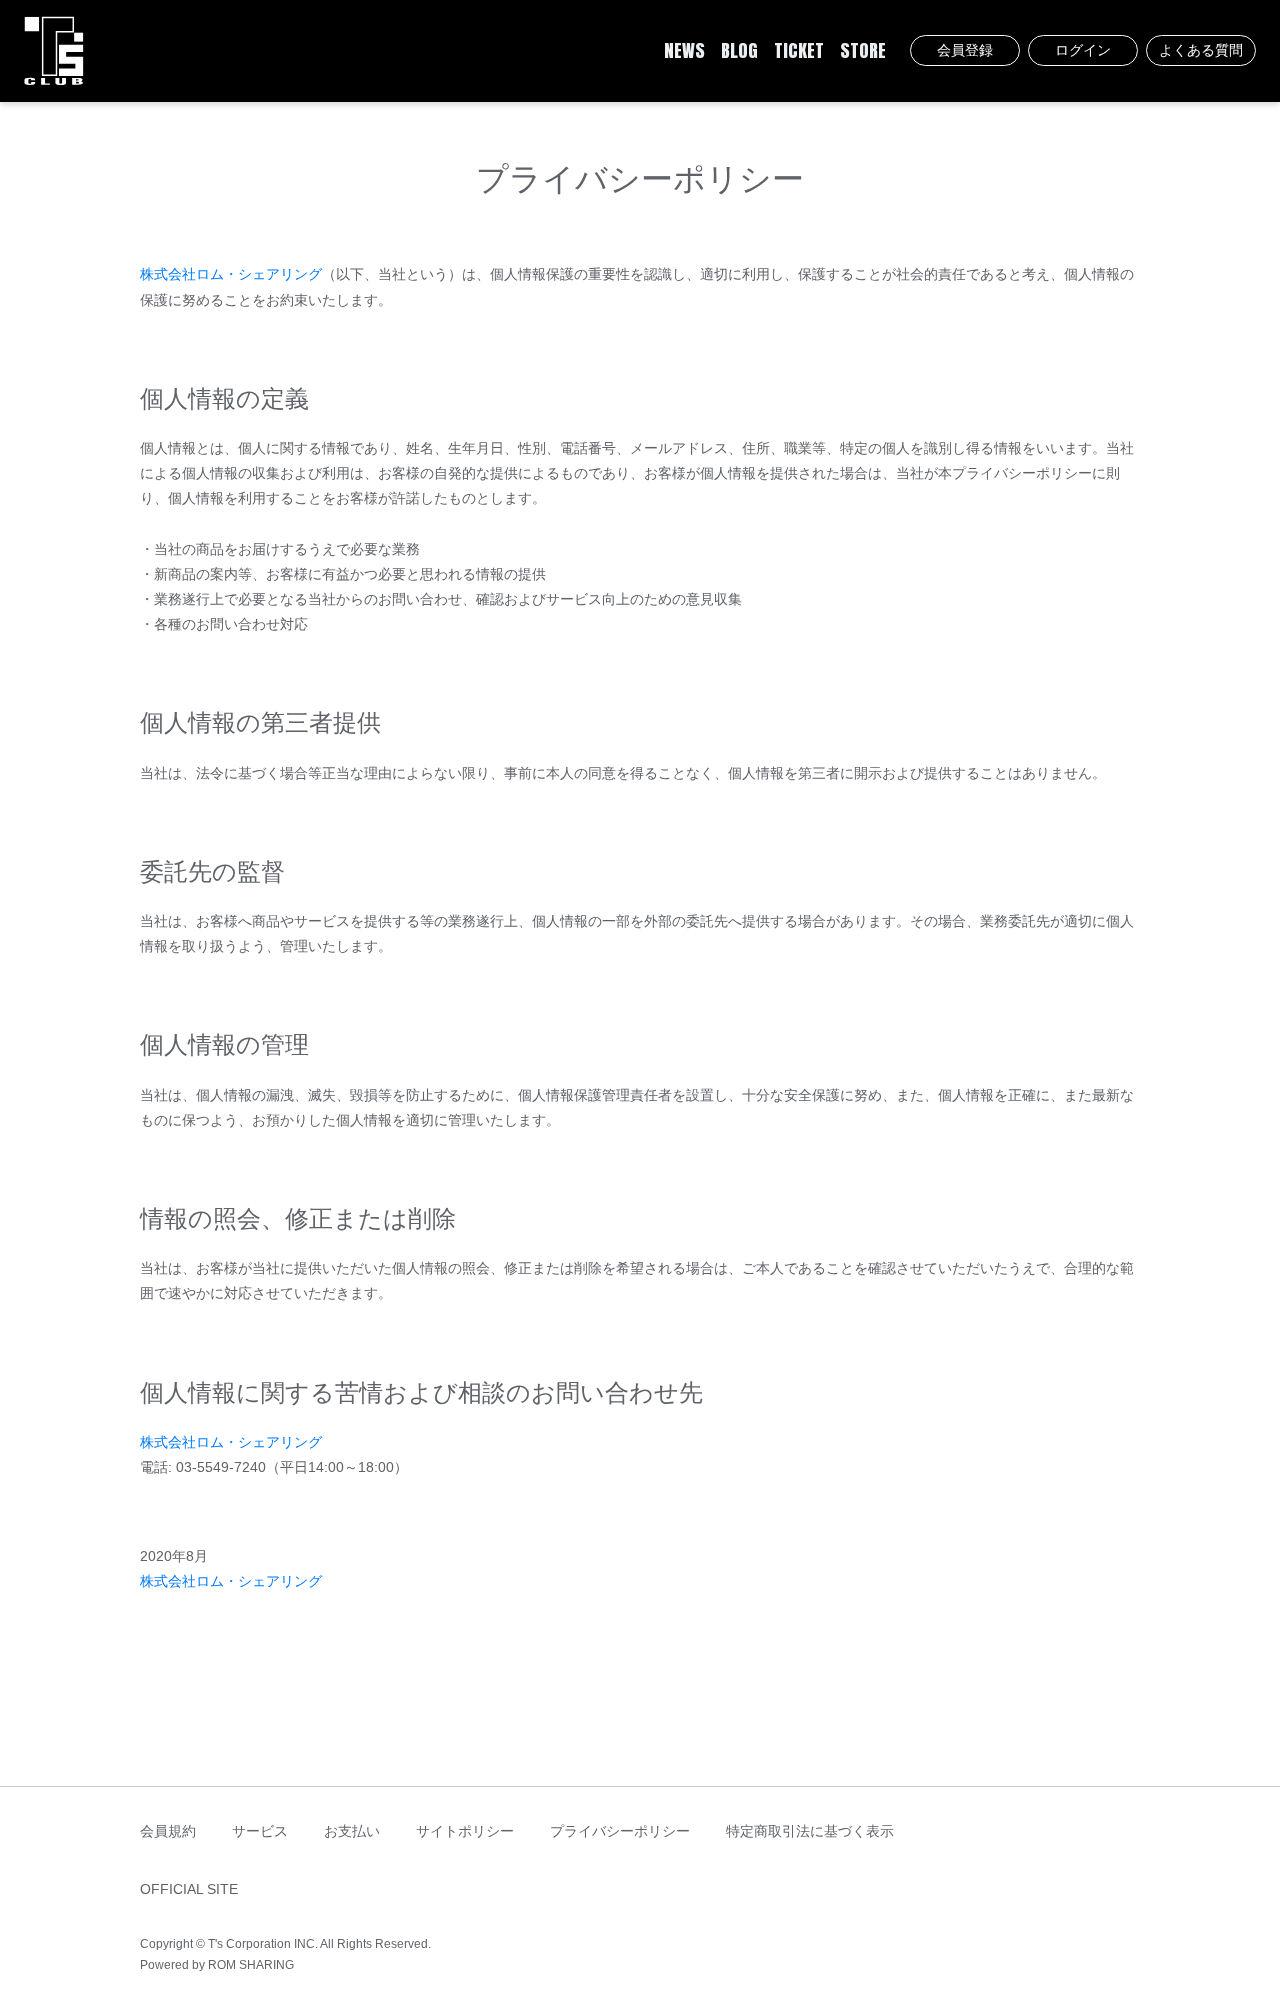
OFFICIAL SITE (189, 1889)
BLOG (739, 51)
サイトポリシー (465, 1831)
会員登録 (965, 50)
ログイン (1083, 50)
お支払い (352, 1831)
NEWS (684, 51)
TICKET (799, 51)
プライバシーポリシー (620, 1831)
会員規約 (168, 1831)
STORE (863, 51)
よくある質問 (1201, 50)
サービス (260, 1831)
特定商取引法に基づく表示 (810, 1831)
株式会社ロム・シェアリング (231, 274)
